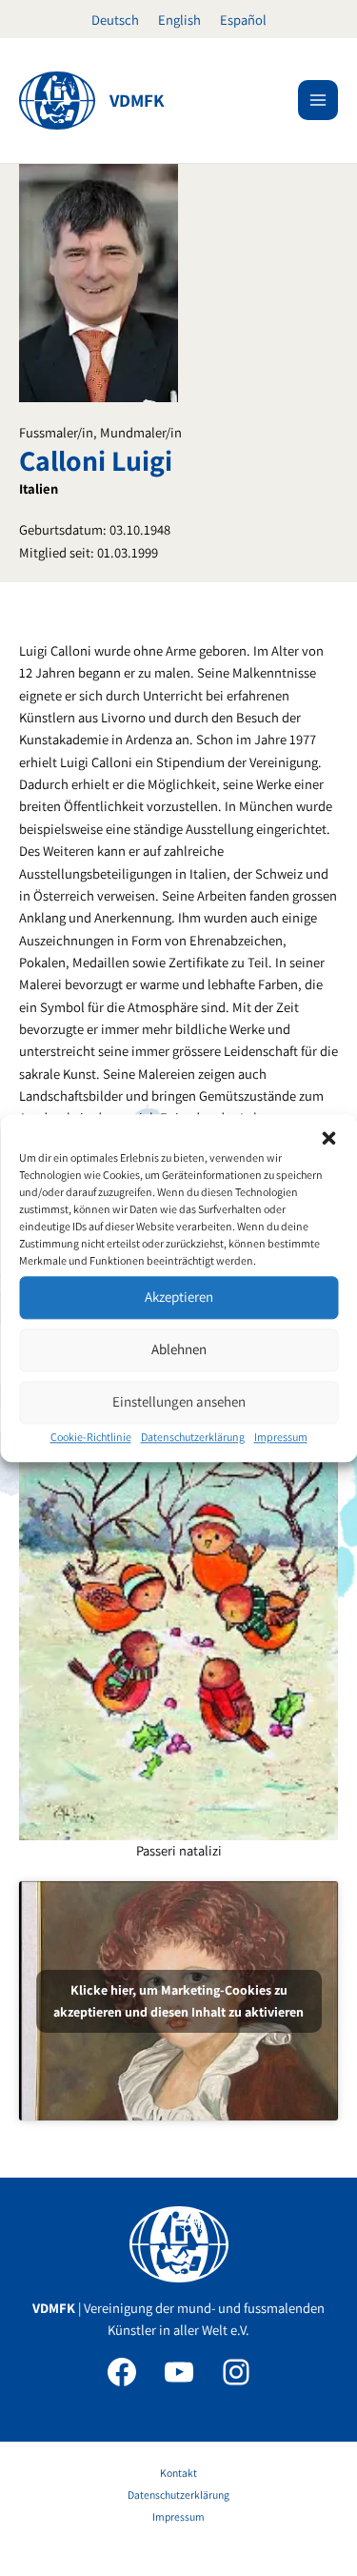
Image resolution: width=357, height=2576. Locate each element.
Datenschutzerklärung (193, 1437)
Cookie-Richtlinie (91, 1437)
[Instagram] (236, 2372)
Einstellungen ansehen (179, 1401)
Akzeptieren (179, 1297)
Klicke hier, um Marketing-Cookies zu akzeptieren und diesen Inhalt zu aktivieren (178, 2001)
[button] (328, 1138)
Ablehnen (179, 1349)
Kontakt (178, 2473)
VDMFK (137, 100)
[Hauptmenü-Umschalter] (318, 100)
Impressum (281, 1437)
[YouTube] (179, 2372)
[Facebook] (122, 2372)
